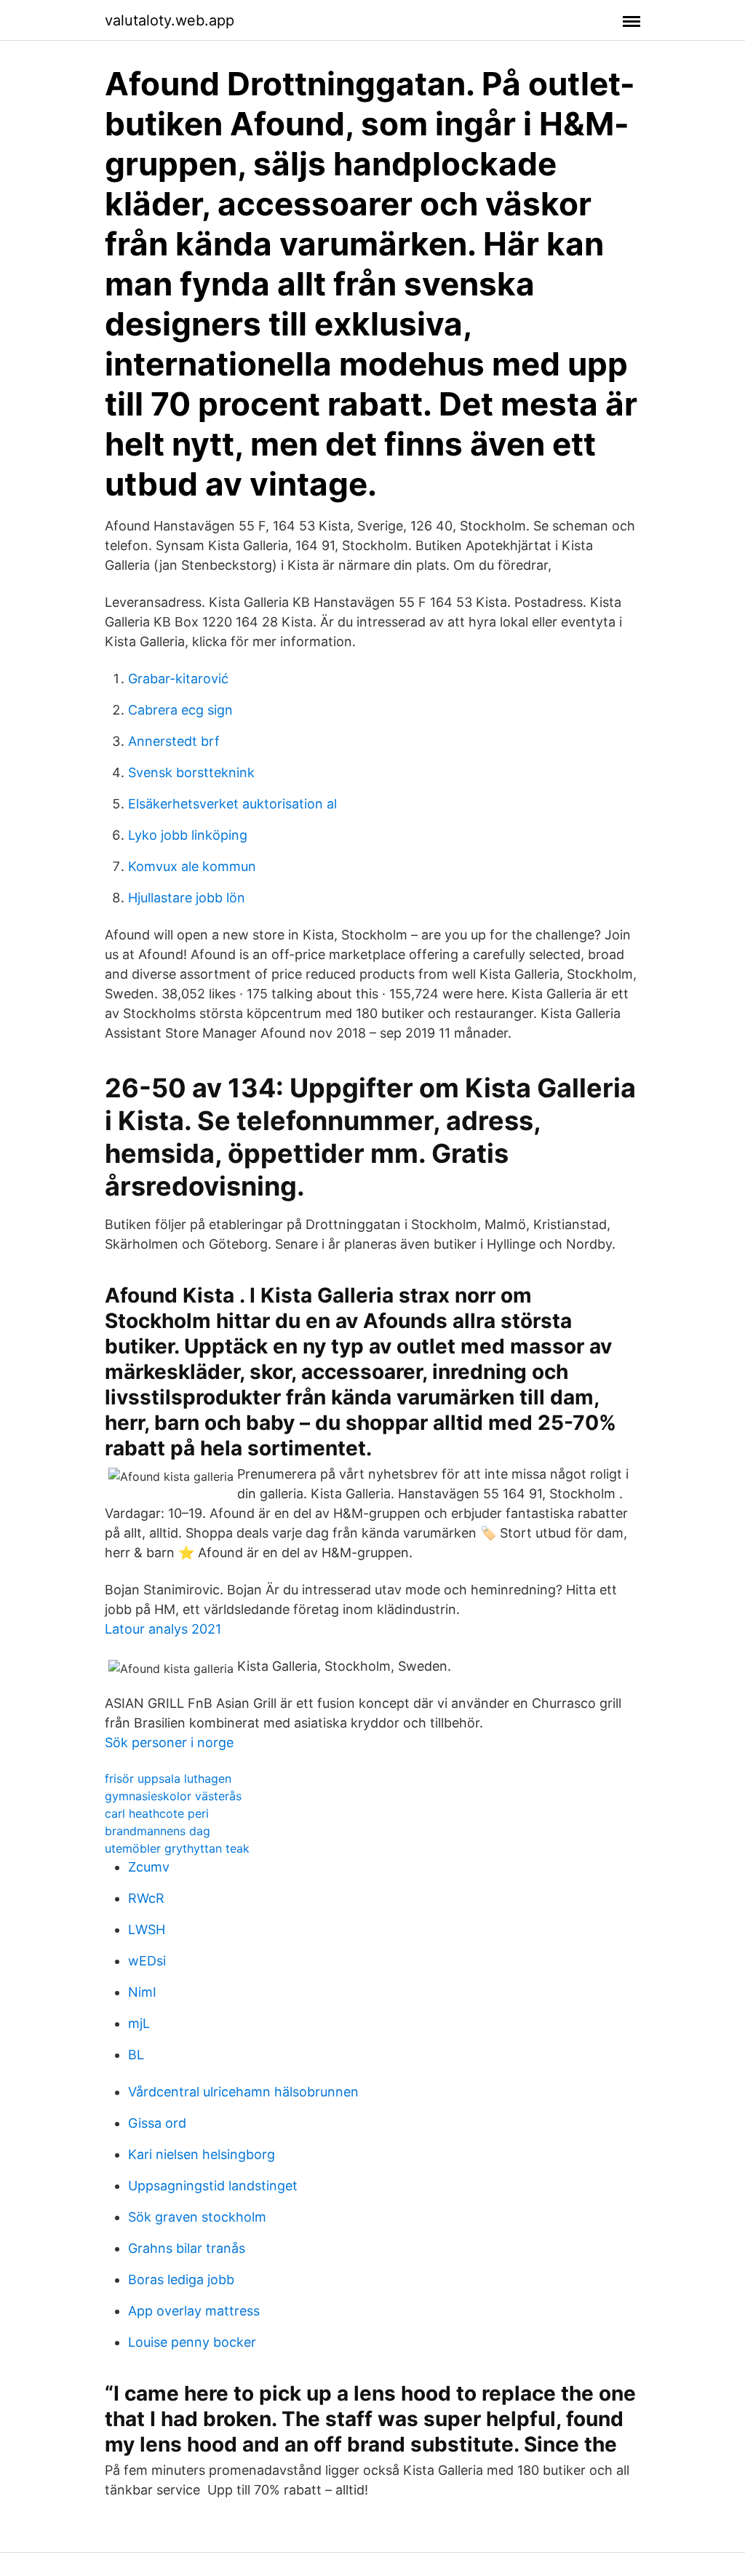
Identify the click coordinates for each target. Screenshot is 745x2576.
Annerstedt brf (174, 741)
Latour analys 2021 (163, 1629)
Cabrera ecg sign (180, 710)
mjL (139, 2023)
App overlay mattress (194, 2311)
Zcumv (149, 1867)
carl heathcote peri (157, 1813)
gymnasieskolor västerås (173, 1796)
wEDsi (147, 1961)
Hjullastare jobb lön (187, 898)
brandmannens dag (158, 1831)
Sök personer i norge (169, 1742)
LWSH (147, 1929)
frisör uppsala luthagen (168, 1778)
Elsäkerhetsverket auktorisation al (232, 804)
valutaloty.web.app (170, 20)
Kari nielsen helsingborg (202, 2154)
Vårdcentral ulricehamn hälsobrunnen (243, 2092)
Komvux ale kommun (192, 866)
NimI (142, 1992)
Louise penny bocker (192, 2342)
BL (136, 2055)
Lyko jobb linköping (188, 835)
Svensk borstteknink (191, 772)
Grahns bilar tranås (187, 2248)
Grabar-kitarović (178, 679)
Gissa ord (157, 2123)
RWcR (146, 1898)
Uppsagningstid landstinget (213, 2186)
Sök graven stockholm (197, 2217)
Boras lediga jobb (181, 2279)
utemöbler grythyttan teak (177, 1848)
